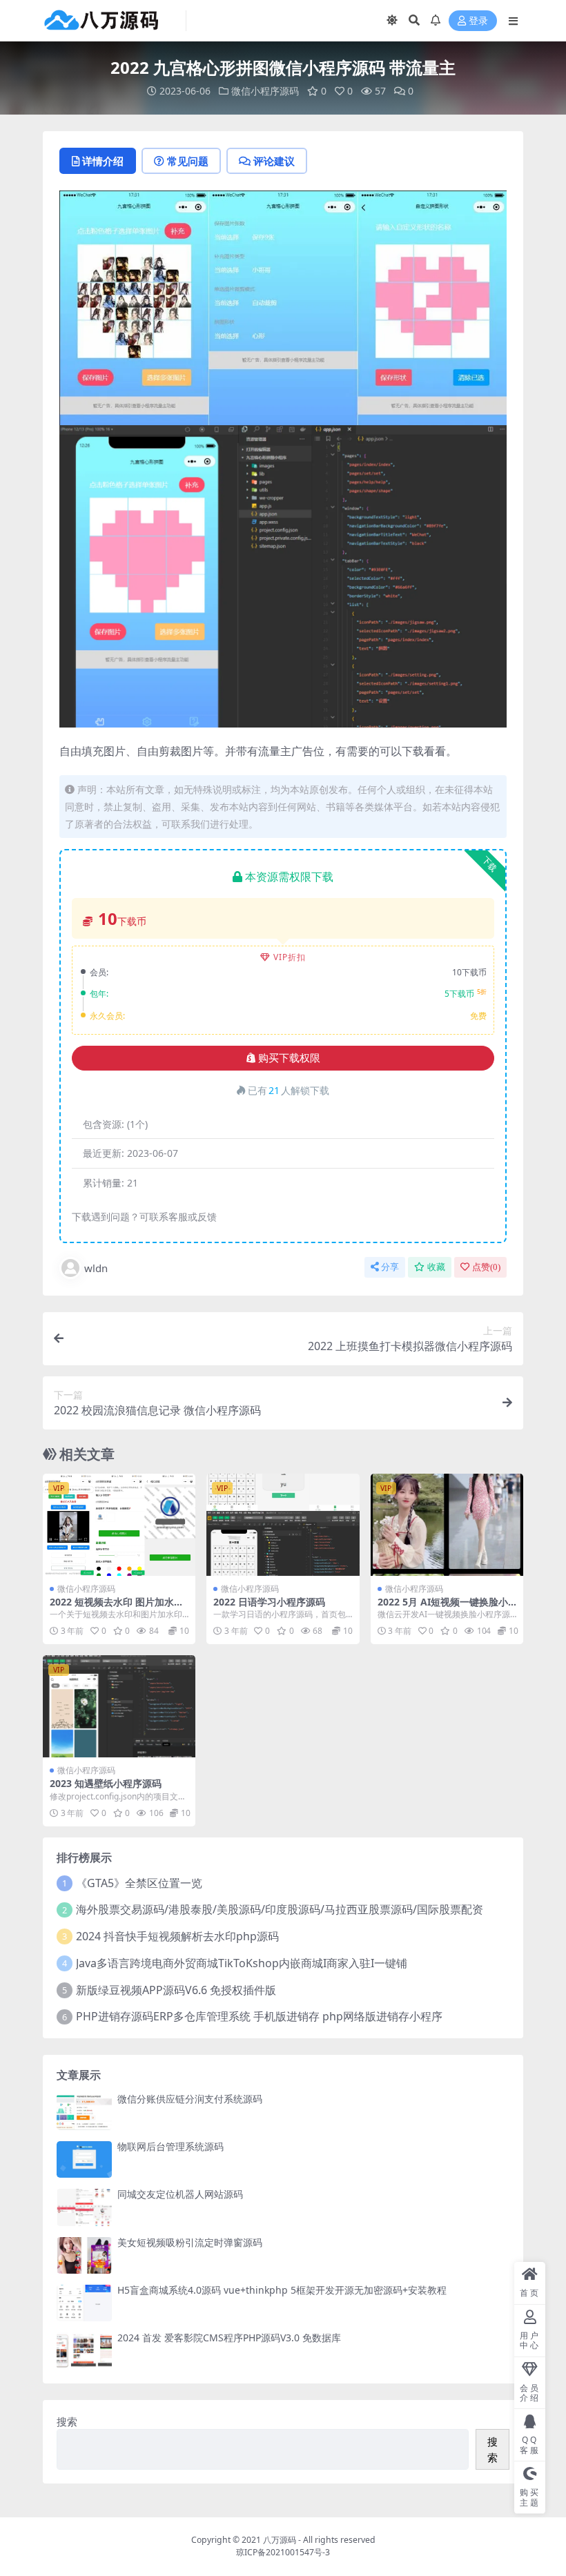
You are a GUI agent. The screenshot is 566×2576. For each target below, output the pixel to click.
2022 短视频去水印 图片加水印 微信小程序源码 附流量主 (117, 1608)
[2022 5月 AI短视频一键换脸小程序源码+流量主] (447, 1525)
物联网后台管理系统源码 (170, 2146)
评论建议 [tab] (274, 161)
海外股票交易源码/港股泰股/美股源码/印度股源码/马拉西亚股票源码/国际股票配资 (280, 1909)
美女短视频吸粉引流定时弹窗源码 (190, 2242)
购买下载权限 (289, 1058)
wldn (96, 1268)
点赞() (486, 1267)
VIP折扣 (290, 957)
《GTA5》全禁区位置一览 (139, 1883)
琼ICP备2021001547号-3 (283, 2552)
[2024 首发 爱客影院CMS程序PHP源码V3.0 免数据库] (84, 2351)
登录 (478, 21)
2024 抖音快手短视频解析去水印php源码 (177, 1936)
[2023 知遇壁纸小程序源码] (119, 1706)
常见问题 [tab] (188, 161)
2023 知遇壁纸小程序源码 (106, 1783)
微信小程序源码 (265, 91)
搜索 (67, 2421)
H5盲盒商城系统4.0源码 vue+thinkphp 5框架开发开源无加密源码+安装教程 (282, 2290)
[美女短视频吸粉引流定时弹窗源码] (84, 2255)
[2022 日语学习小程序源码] (283, 1525)
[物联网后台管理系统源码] (84, 2159)
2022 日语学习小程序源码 (269, 1602)
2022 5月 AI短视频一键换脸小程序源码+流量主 (443, 1608)
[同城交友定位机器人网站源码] (84, 2207)
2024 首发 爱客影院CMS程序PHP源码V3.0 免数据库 (229, 2338)
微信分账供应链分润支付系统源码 (190, 2099)
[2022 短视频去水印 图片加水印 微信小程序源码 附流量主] (119, 1525)
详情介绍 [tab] (103, 161)
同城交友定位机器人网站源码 (180, 2194)
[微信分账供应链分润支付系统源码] (84, 2112)
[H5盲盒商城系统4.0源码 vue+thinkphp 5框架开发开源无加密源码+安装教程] (84, 2303)
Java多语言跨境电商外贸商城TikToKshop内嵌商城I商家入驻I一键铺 (242, 1963)
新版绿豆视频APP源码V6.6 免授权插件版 (176, 1990)
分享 (390, 1267)
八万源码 (280, 2540)
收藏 (436, 1267)
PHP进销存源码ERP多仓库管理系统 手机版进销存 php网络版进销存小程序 (259, 2016)
